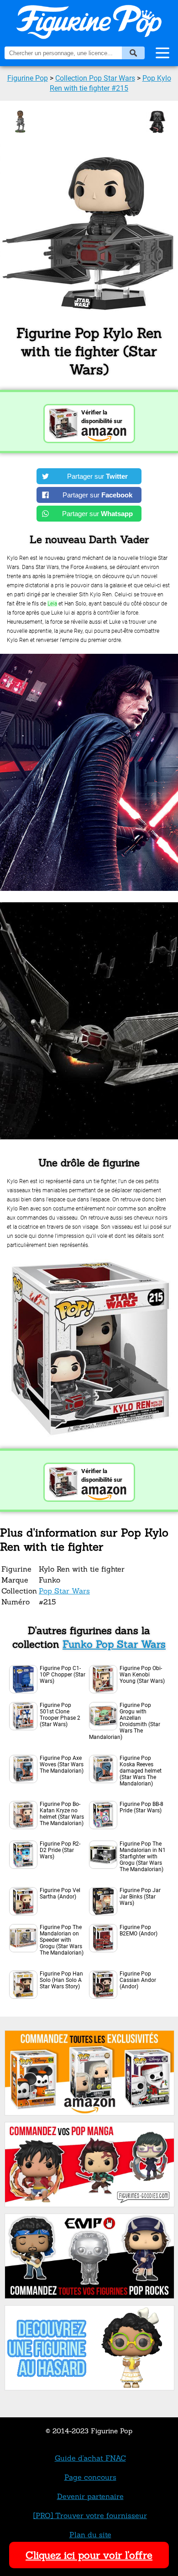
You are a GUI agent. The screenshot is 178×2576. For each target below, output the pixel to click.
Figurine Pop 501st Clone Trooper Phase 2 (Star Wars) (60, 1715)
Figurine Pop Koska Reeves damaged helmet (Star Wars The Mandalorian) (141, 1771)
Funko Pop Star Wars (114, 1644)
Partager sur (97, 476)
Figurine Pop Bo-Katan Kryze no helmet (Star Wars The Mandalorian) (62, 1814)
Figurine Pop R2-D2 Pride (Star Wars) (60, 1850)
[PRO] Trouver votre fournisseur (90, 2515)
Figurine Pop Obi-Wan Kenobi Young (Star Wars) (142, 1675)
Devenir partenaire (90, 2496)
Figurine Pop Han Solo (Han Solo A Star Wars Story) (61, 1980)
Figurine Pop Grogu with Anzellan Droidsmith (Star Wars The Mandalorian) (125, 1721)
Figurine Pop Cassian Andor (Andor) (138, 1980)
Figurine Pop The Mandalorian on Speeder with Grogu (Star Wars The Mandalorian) (62, 1940)
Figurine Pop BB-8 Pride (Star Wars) (141, 1807)
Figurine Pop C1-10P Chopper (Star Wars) (63, 1675)
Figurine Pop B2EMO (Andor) (139, 1930)
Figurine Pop (28, 78)
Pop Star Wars (64, 1591)
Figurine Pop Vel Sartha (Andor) (60, 1893)
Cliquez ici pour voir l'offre (89, 2555)
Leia (52, 604)
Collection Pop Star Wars (95, 78)
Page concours (90, 2477)
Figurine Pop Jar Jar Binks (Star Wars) (140, 1897)
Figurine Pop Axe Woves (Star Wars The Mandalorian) (62, 1764)
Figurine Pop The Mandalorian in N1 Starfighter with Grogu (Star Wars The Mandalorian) (143, 1857)
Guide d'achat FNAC (90, 2458)
